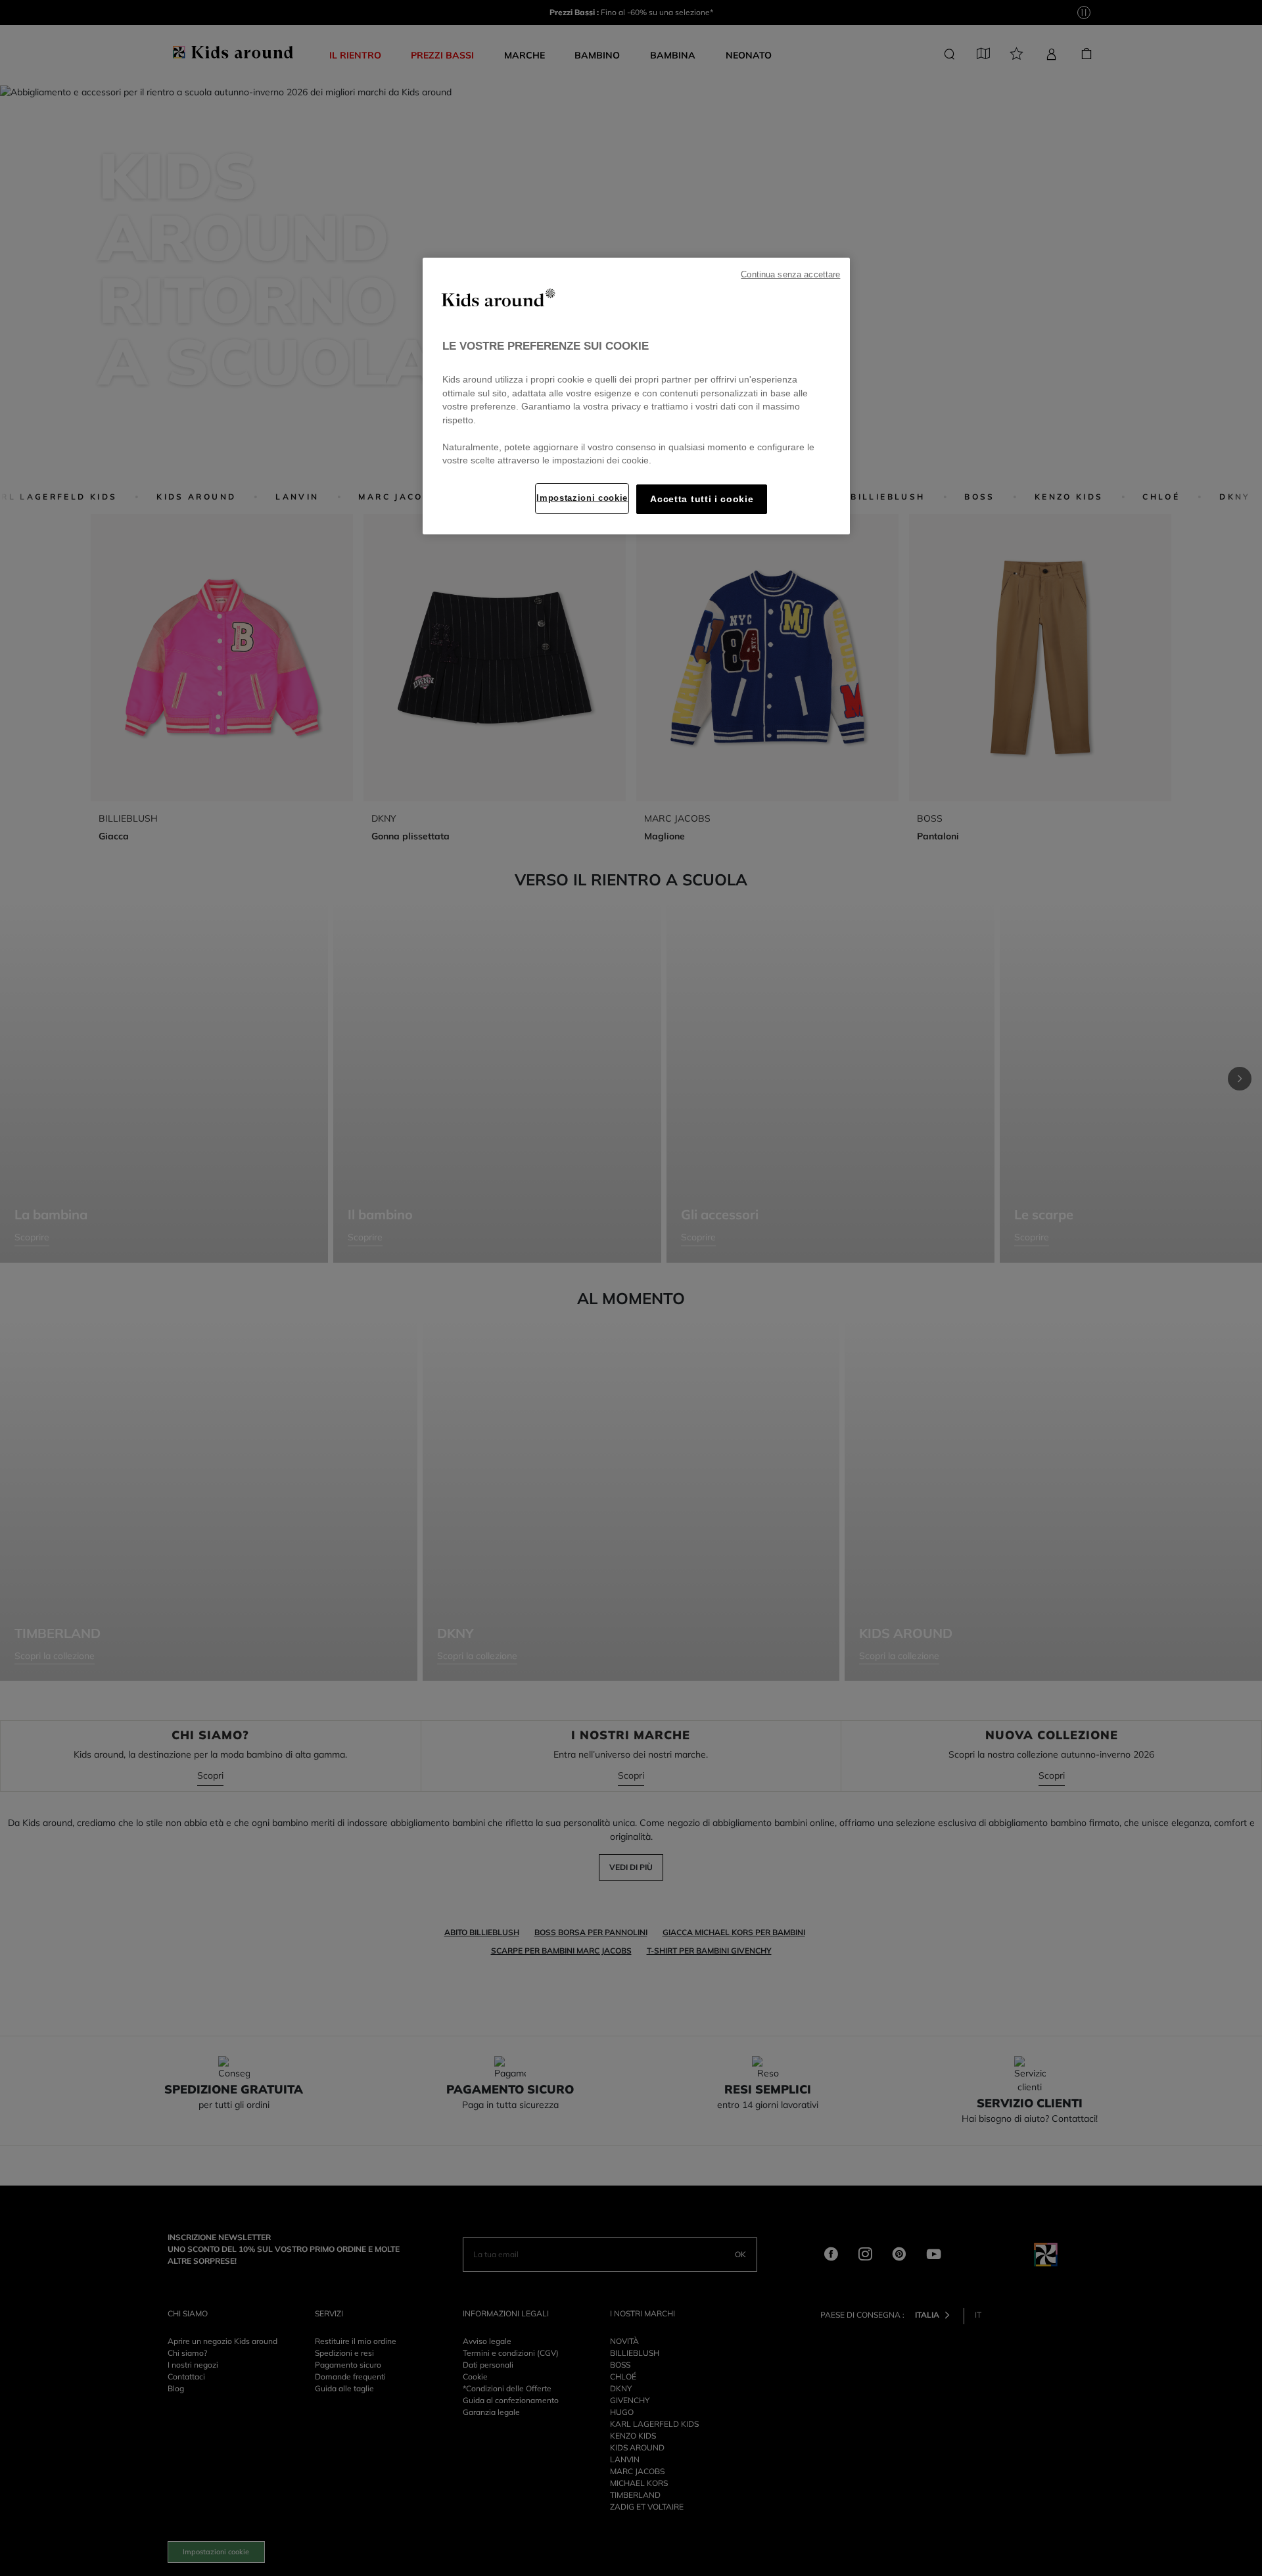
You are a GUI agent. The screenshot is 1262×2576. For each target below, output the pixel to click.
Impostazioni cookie (582, 498)
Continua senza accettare (790, 275)
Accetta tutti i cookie (702, 499)
